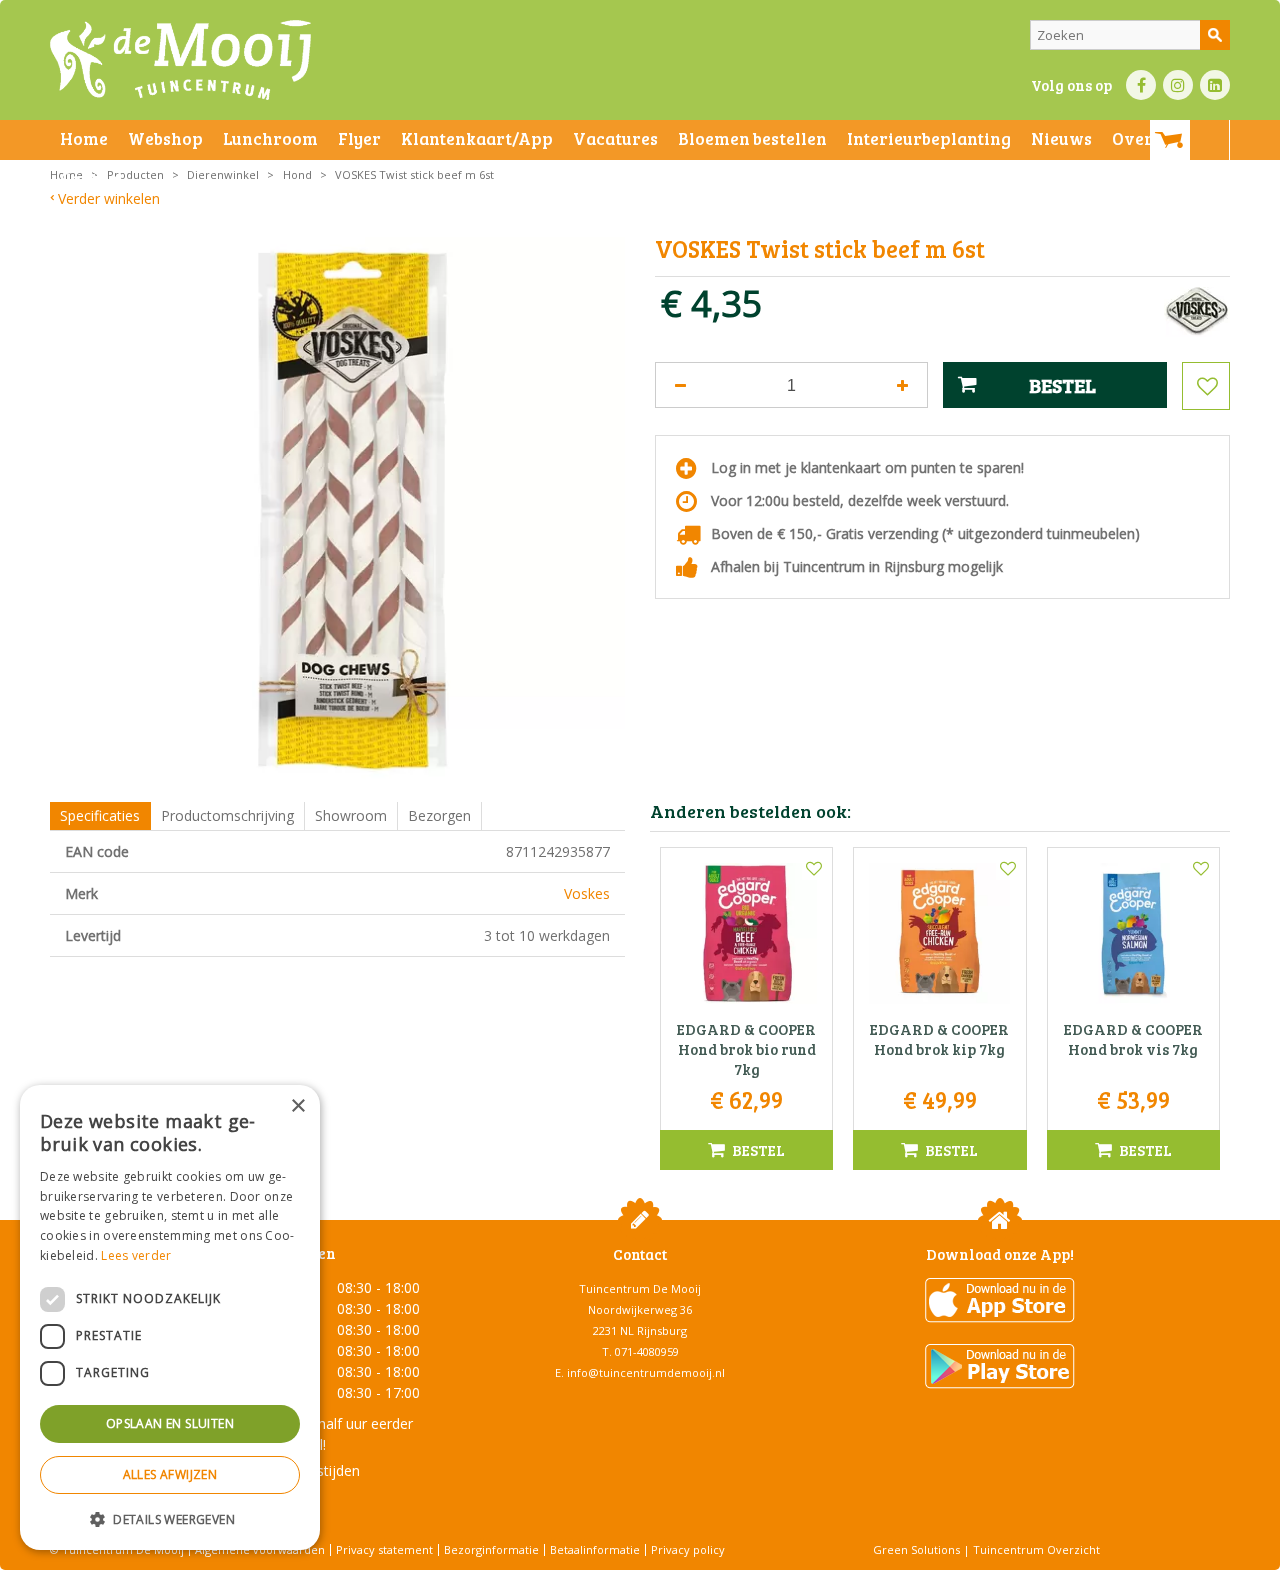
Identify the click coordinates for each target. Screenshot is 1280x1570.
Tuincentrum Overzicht (1036, 1549)
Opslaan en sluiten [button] (170, 1423)
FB (1141, 85)
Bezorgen (439, 815)
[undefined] (352, 509)
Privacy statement (384, 1549)
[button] (170, 1518)
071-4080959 (647, 1351)
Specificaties (100, 815)
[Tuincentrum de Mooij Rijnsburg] (180, 60)
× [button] (297, 1106)
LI (1215, 85)
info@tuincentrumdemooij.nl (646, 1372)
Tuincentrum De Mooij (640, 1288)
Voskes (587, 893)
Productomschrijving (227, 815)
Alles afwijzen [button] (170, 1474)
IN (1178, 85)
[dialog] (170, 1317)
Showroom (351, 815)
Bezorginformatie (491, 1549)
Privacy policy (688, 1549)
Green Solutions (916, 1549)
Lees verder (136, 1255)
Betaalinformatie (595, 1549)
